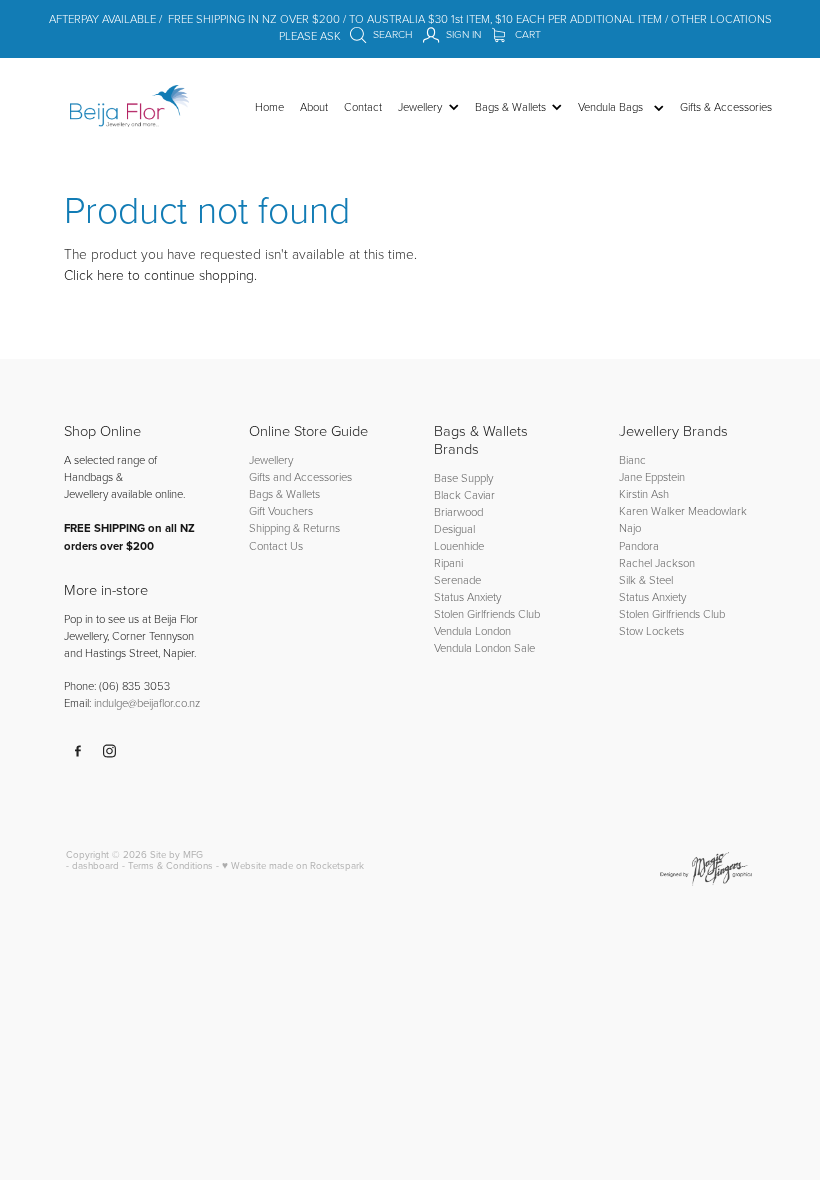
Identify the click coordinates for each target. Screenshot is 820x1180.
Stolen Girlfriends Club (487, 613)
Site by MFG (176, 854)
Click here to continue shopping (159, 274)
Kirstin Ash (644, 493)
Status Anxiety (467, 596)
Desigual (454, 528)
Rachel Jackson (657, 562)
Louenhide (459, 545)
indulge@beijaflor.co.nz (147, 702)
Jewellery (271, 459)
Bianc (634, 459)
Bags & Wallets (284, 493)
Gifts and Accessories (300, 476)
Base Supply (463, 477)
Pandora (639, 545)
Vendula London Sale (484, 647)
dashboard (95, 865)
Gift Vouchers (281, 510)
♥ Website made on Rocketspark (293, 865)
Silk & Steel (646, 579)
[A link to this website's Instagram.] (110, 751)
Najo (630, 527)
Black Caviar (464, 494)
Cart (526, 34)
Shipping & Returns (294, 527)
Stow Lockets (651, 630)
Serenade (457, 579)
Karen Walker (652, 510)
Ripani (448, 562)
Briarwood (458, 511)
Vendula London (472, 630)
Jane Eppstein (653, 476)
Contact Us (276, 545)
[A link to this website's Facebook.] (78, 751)
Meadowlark (717, 510)
